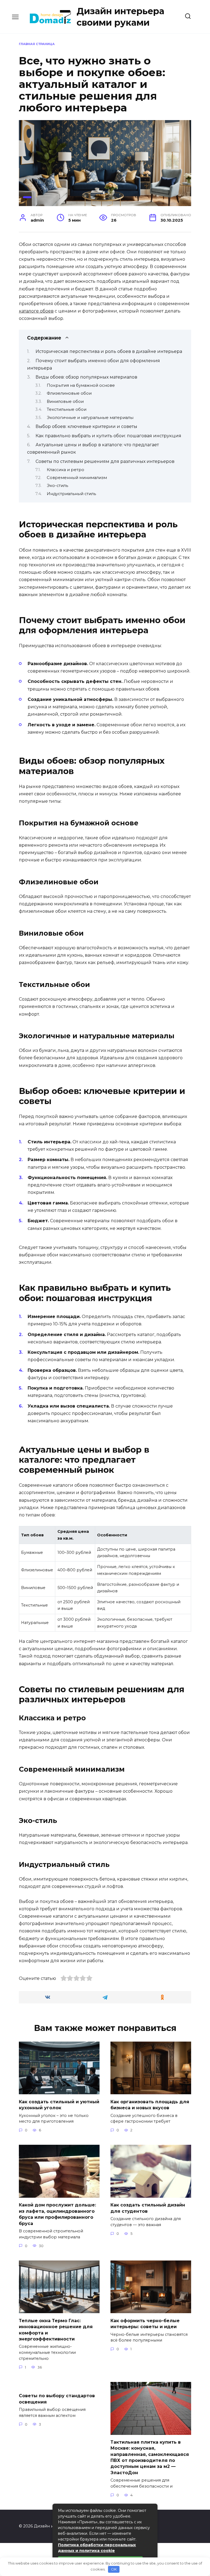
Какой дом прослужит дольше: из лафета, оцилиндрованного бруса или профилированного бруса (57, 2214)
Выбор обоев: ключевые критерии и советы (86, 426)
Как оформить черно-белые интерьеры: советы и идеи (145, 2323)
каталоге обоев (36, 311)
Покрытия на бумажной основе (81, 385)
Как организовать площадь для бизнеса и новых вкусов (150, 2104)
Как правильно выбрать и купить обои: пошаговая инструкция (108, 436)
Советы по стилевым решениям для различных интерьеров (105, 461)
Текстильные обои (67, 409)
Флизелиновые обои (69, 393)
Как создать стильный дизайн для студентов (148, 2208)
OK (114, 2569)
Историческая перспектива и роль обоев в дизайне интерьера (109, 351)
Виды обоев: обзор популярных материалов (86, 377)
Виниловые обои (65, 401)
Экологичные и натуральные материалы (90, 418)
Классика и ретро (65, 470)
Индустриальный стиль (71, 494)
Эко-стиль (57, 486)
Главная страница (37, 44)
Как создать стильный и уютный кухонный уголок (59, 2104)
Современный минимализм (77, 478)
